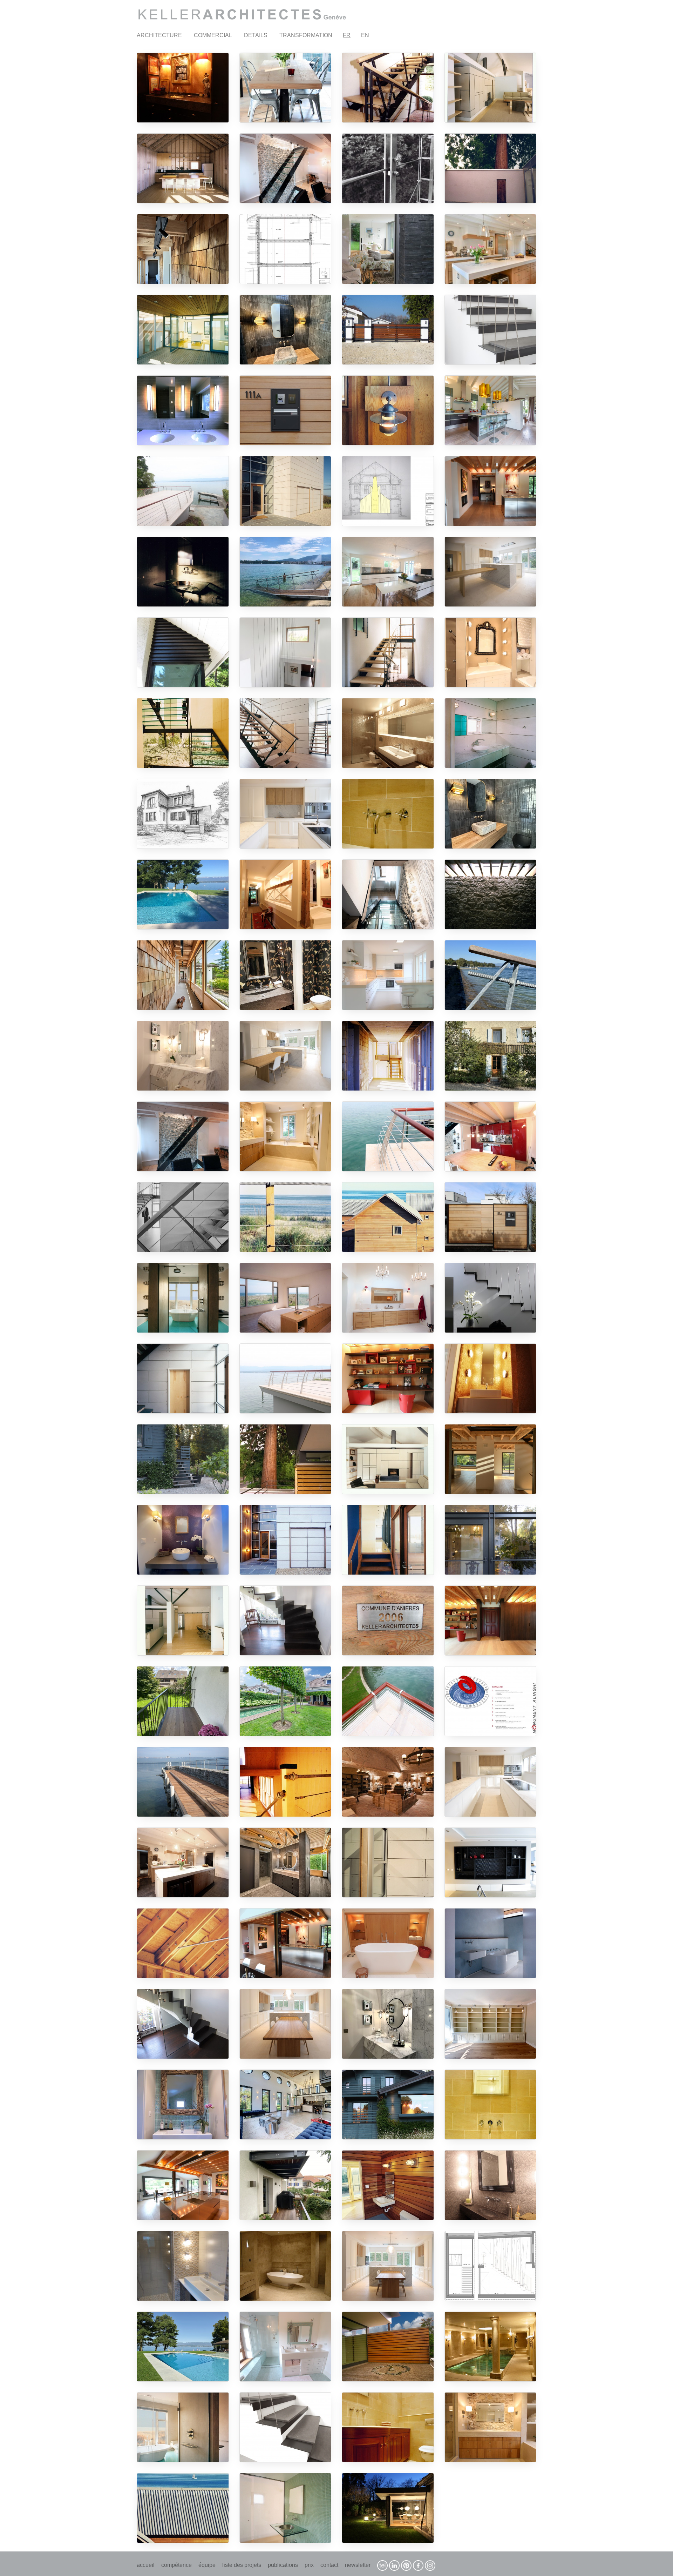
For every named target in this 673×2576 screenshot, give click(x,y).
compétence (176, 2565)
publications (283, 2565)
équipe (207, 2565)
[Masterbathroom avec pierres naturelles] (491, 2427)
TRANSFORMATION (306, 35)
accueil (146, 2565)
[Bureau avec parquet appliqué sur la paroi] (388, 1378)
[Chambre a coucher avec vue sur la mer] (285, 1298)
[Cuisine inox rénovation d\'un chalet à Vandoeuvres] (183, 2185)
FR (347, 35)
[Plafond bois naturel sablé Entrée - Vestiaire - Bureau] (491, 1621)
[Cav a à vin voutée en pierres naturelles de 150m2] (388, 1782)
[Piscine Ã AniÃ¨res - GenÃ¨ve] (183, 2347)
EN (365, 35)
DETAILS (256, 35)
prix (309, 2565)
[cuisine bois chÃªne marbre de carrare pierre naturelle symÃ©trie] (491, 572)
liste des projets (242, 2565)
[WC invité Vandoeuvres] (183, 1540)
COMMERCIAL (213, 35)
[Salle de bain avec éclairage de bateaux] (183, 1056)
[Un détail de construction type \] (491, 975)
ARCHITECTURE (159, 35)
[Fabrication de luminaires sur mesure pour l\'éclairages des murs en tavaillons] (183, 249)
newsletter (358, 2565)
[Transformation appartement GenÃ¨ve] (285, 88)
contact (329, 2565)
